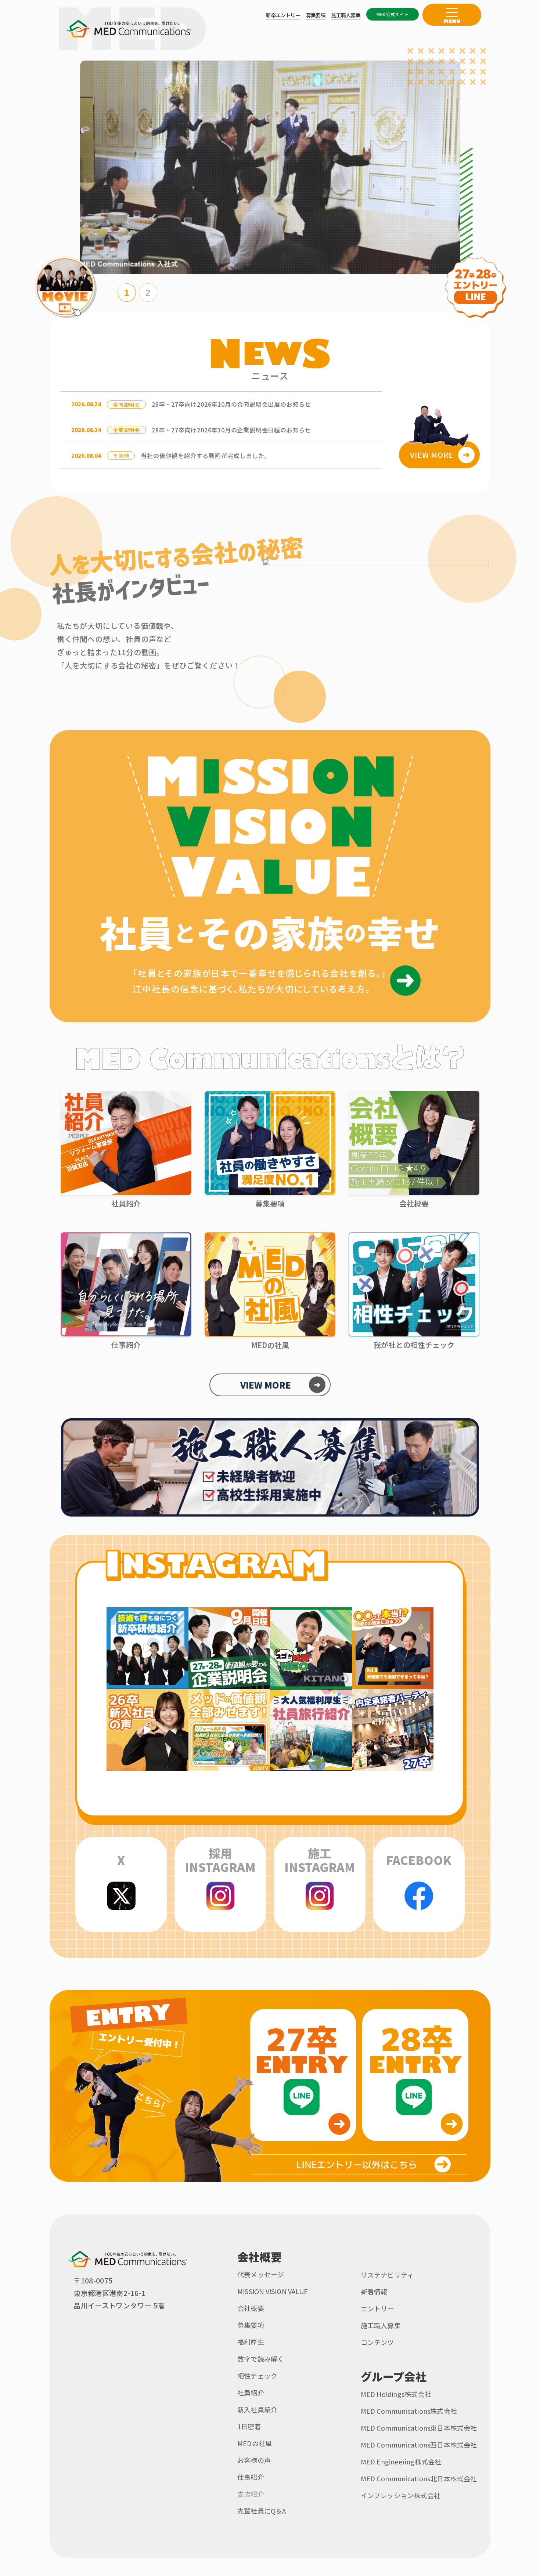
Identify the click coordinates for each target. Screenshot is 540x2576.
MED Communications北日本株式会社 (419, 2478)
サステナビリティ (387, 2275)
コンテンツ (377, 2342)
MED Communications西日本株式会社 (419, 2445)
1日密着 (249, 2426)
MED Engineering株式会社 (401, 2461)
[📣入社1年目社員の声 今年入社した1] (147, 1730)
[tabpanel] (270, 167)
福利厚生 (251, 2342)
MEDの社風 (255, 2443)
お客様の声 (254, 2460)
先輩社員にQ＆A (262, 2511)
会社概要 (251, 2308)
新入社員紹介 (257, 2409)
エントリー (377, 2308)
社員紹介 (251, 2392)
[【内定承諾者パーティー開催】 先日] (393, 1730)
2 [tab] (148, 293)
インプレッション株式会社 (401, 2495)
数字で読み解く (261, 2359)
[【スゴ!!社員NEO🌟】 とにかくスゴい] (311, 1648)
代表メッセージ (261, 2274)
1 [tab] (127, 293)
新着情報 (374, 2292)
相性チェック (257, 2376)
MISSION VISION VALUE (273, 2291)
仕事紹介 (251, 2477)
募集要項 (251, 2325)
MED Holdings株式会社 (396, 2394)
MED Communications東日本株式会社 (419, 2428)
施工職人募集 (381, 2325)
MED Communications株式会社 (409, 2411)
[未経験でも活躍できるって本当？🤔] (393, 1648)
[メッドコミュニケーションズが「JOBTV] (229, 1730)
